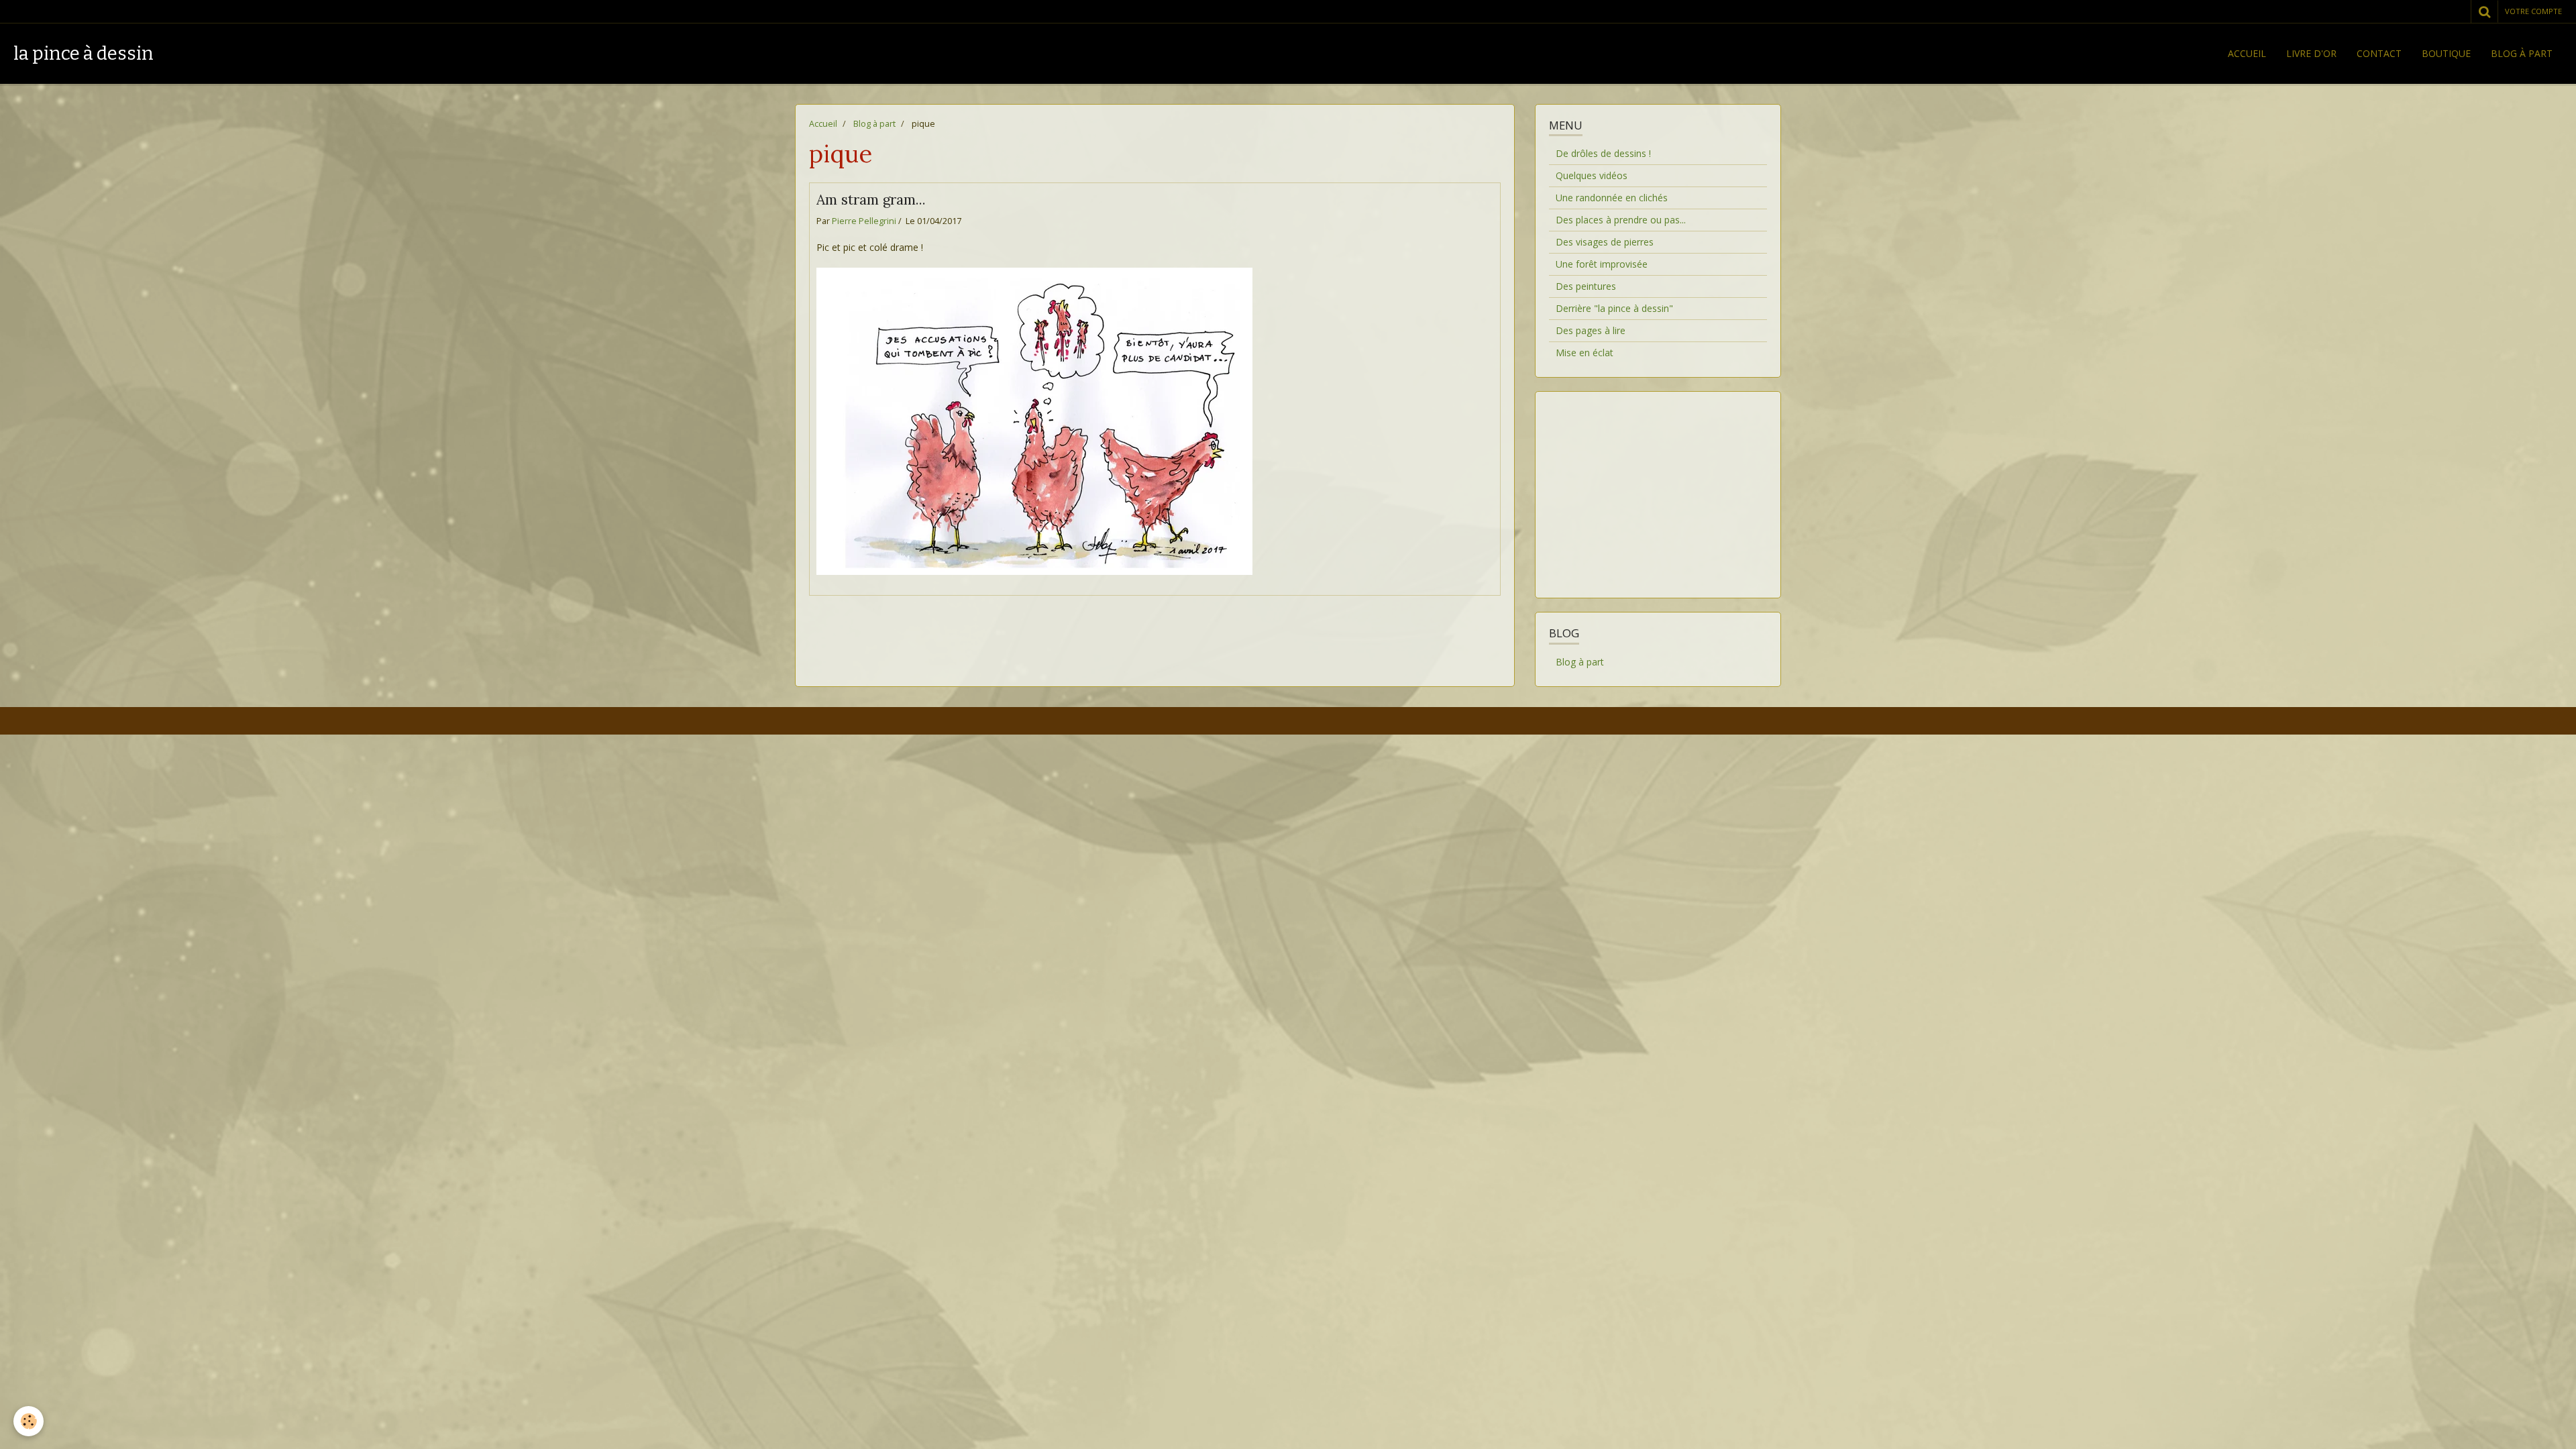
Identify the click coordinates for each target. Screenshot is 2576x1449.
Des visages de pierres (1605, 242)
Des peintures (1586, 286)
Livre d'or (2311, 53)
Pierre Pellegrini (864, 221)
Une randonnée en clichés (1612, 198)
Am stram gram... (871, 200)
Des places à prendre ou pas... (1621, 220)
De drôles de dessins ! (1603, 153)
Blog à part (2522, 53)
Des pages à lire (1591, 330)
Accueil (2247, 53)
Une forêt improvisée (1602, 264)
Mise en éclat (1585, 353)
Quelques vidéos (1592, 175)
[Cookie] (29, 1421)
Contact (2379, 53)
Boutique (2446, 53)
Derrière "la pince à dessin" (1614, 308)
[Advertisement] (1658, 486)
